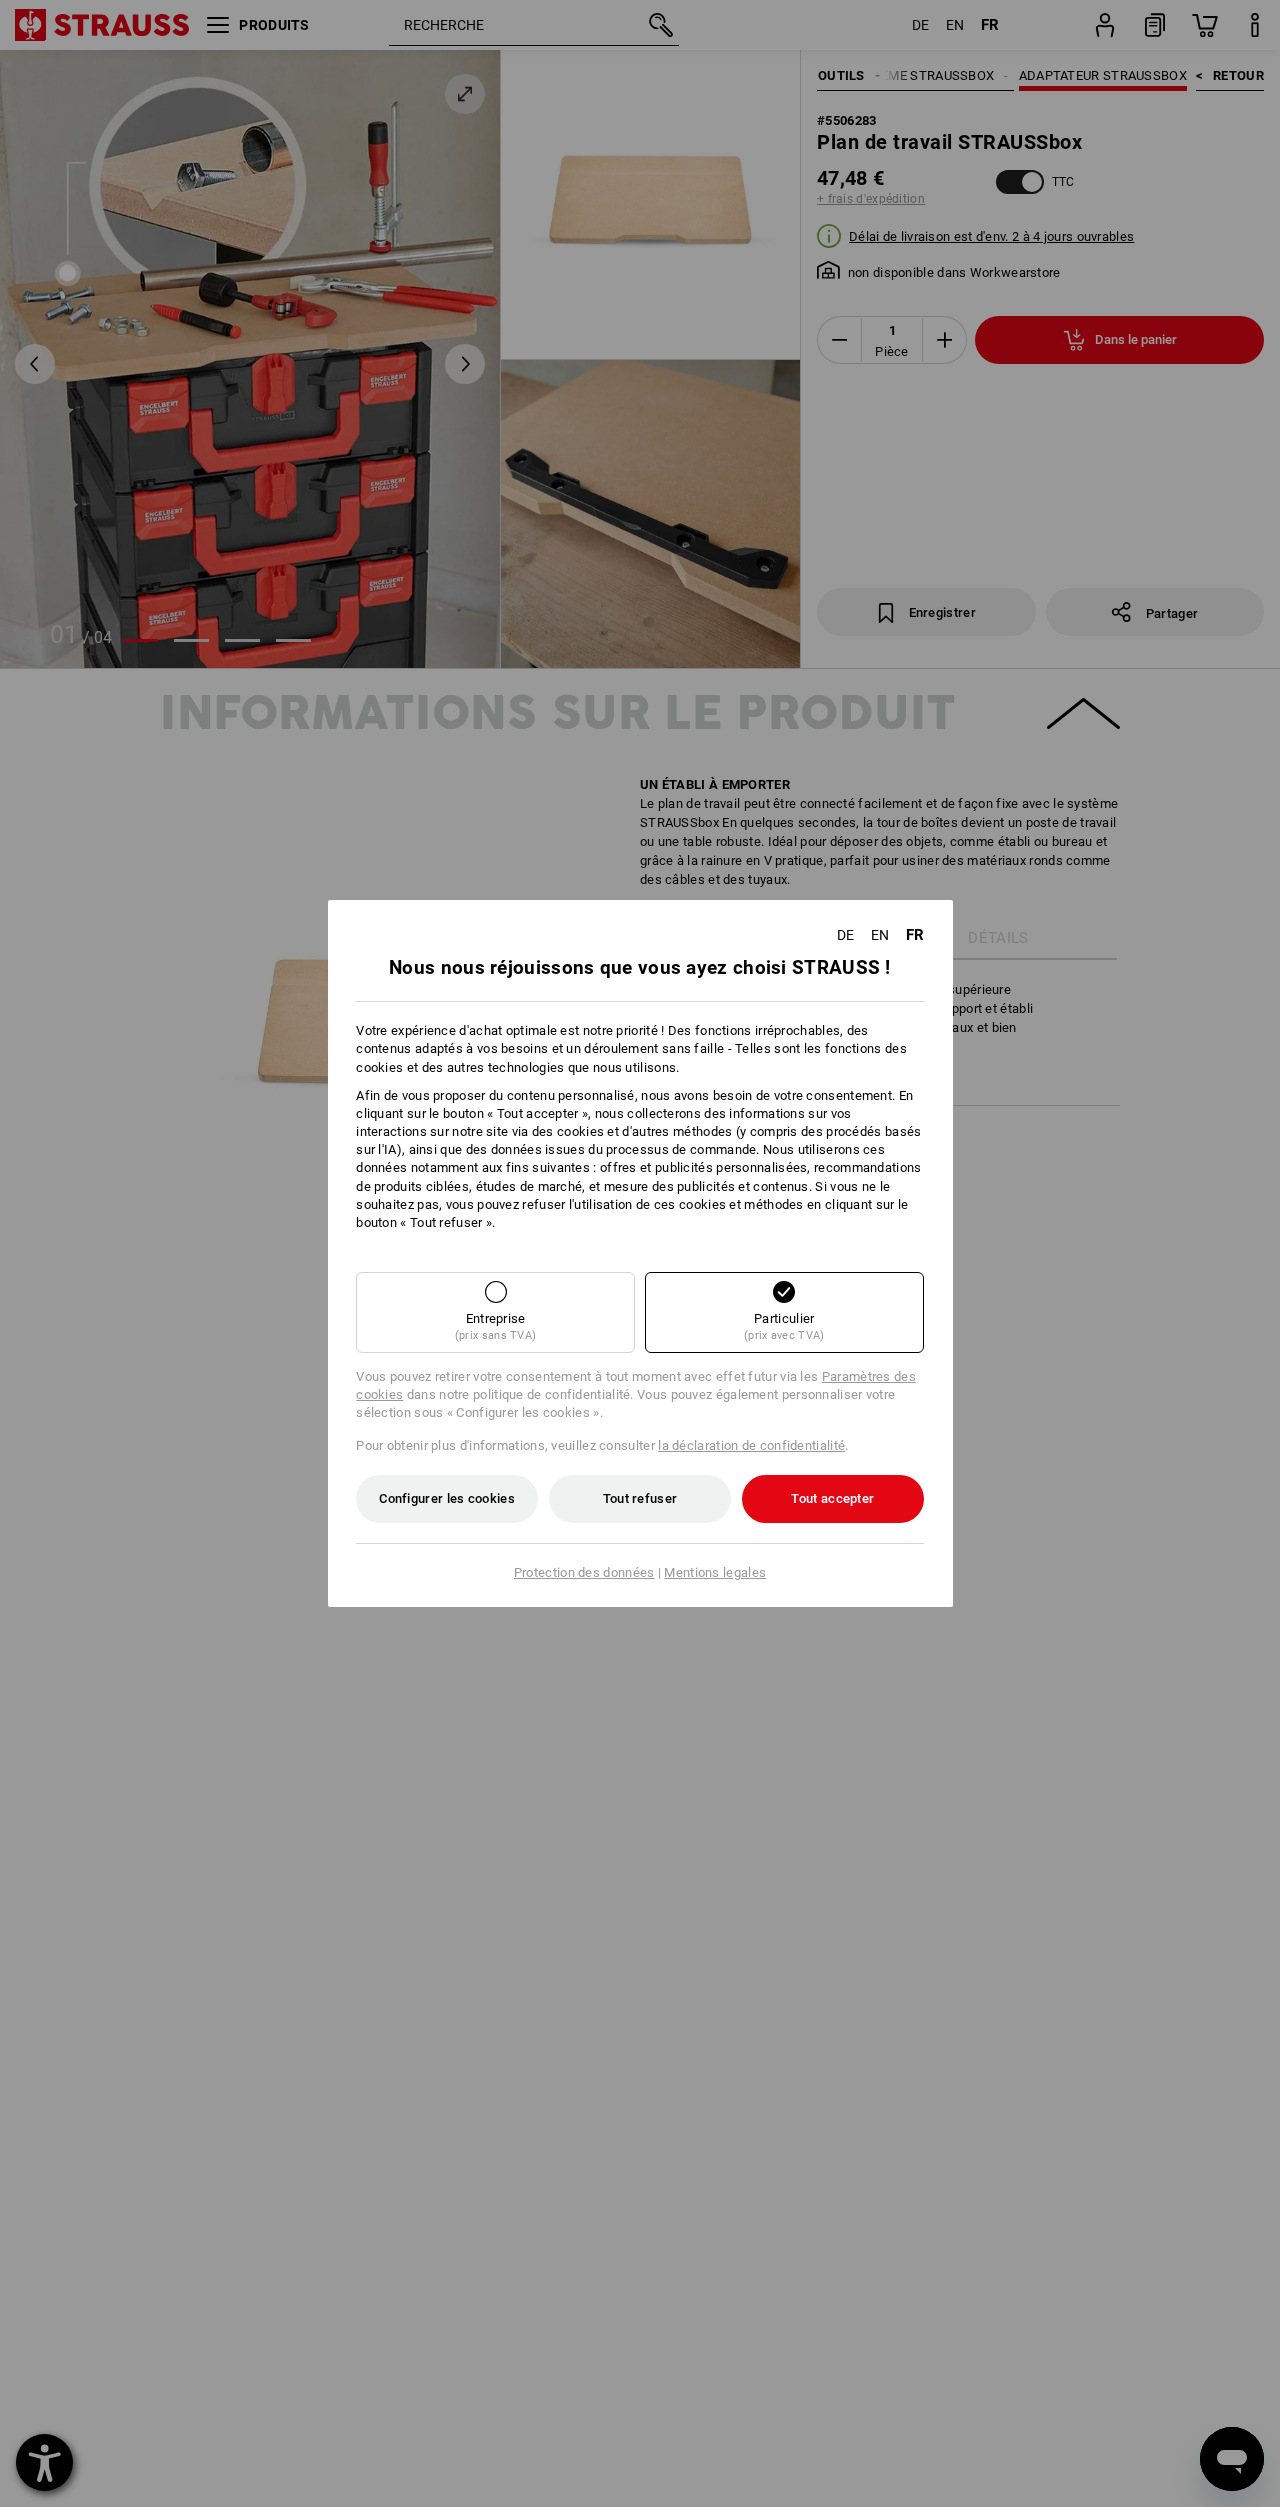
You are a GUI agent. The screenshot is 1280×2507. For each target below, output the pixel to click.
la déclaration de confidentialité (751, 1445)
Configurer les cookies (447, 1498)
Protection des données (584, 1572)
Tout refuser (640, 1498)
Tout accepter (832, 1498)
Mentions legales (715, 1572)
